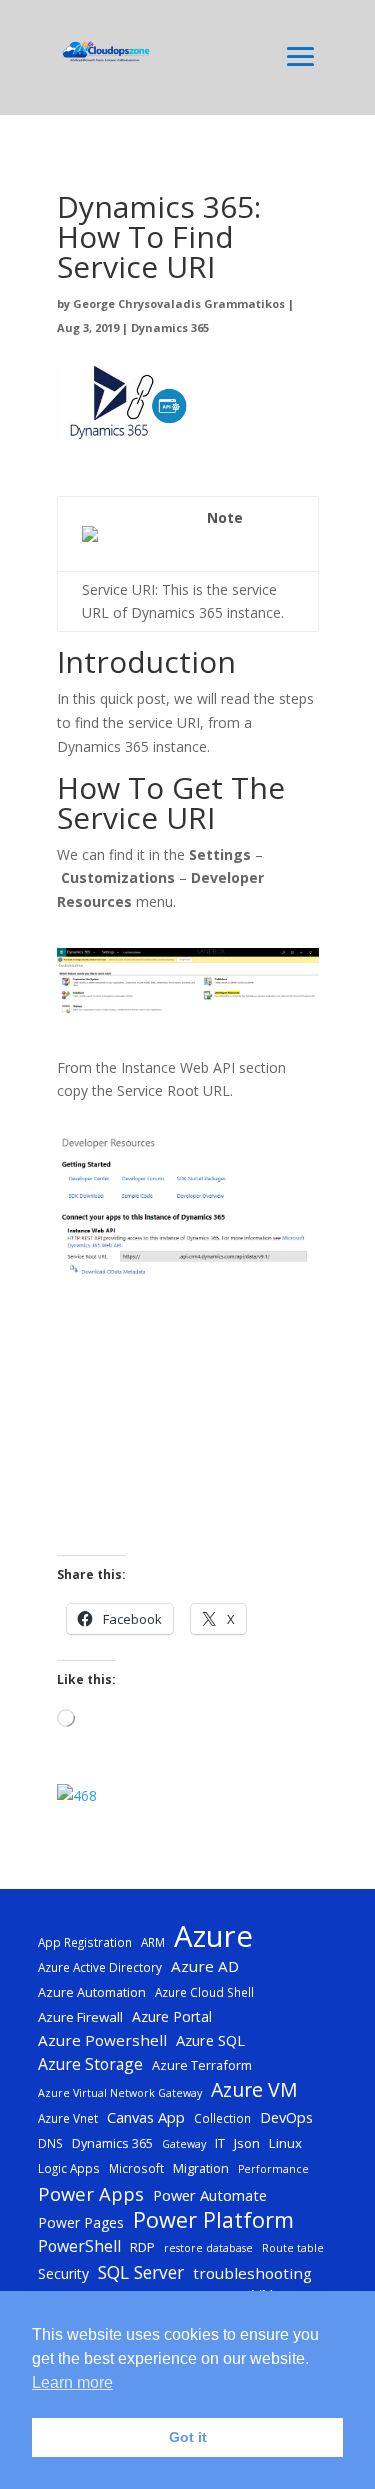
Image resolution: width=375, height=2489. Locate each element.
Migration (201, 2168)
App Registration (85, 1942)
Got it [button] (188, 2437)
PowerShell (79, 2246)
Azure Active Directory (100, 1967)
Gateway (184, 2144)
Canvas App (146, 2117)
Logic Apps (69, 2168)
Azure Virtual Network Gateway (120, 2093)
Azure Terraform (202, 2065)
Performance (273, 2169)
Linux (285, 2143)
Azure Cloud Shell (204, 1992)
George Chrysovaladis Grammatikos (179, 303)
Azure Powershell (102, 2040)
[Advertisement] (188, 1430)
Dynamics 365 (170, 327)
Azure (213, 1937)
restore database (208, 2248)
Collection (222, 2118)
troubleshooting (252, 2273)
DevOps (286, 2117)
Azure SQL (210, 2040)
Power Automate (210, 2195)
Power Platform (213, 2220)
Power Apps (91, 2194)
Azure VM (254, 2090)
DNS (50, 2143)
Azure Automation (92, 1992)
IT (220, 2143)
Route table (293, 2248)
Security (63, 2273)
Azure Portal (172, 2016)
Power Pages (81, 2222)
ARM (153, 1942)
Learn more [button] (72, 2382)
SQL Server (141, 2272)
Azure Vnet (68, 2118)
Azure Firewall (80, 2017)
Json (247, 2143)
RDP (142, 2247)
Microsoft (136, 2168)
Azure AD (205, 1966)
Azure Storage (90, 2064)
